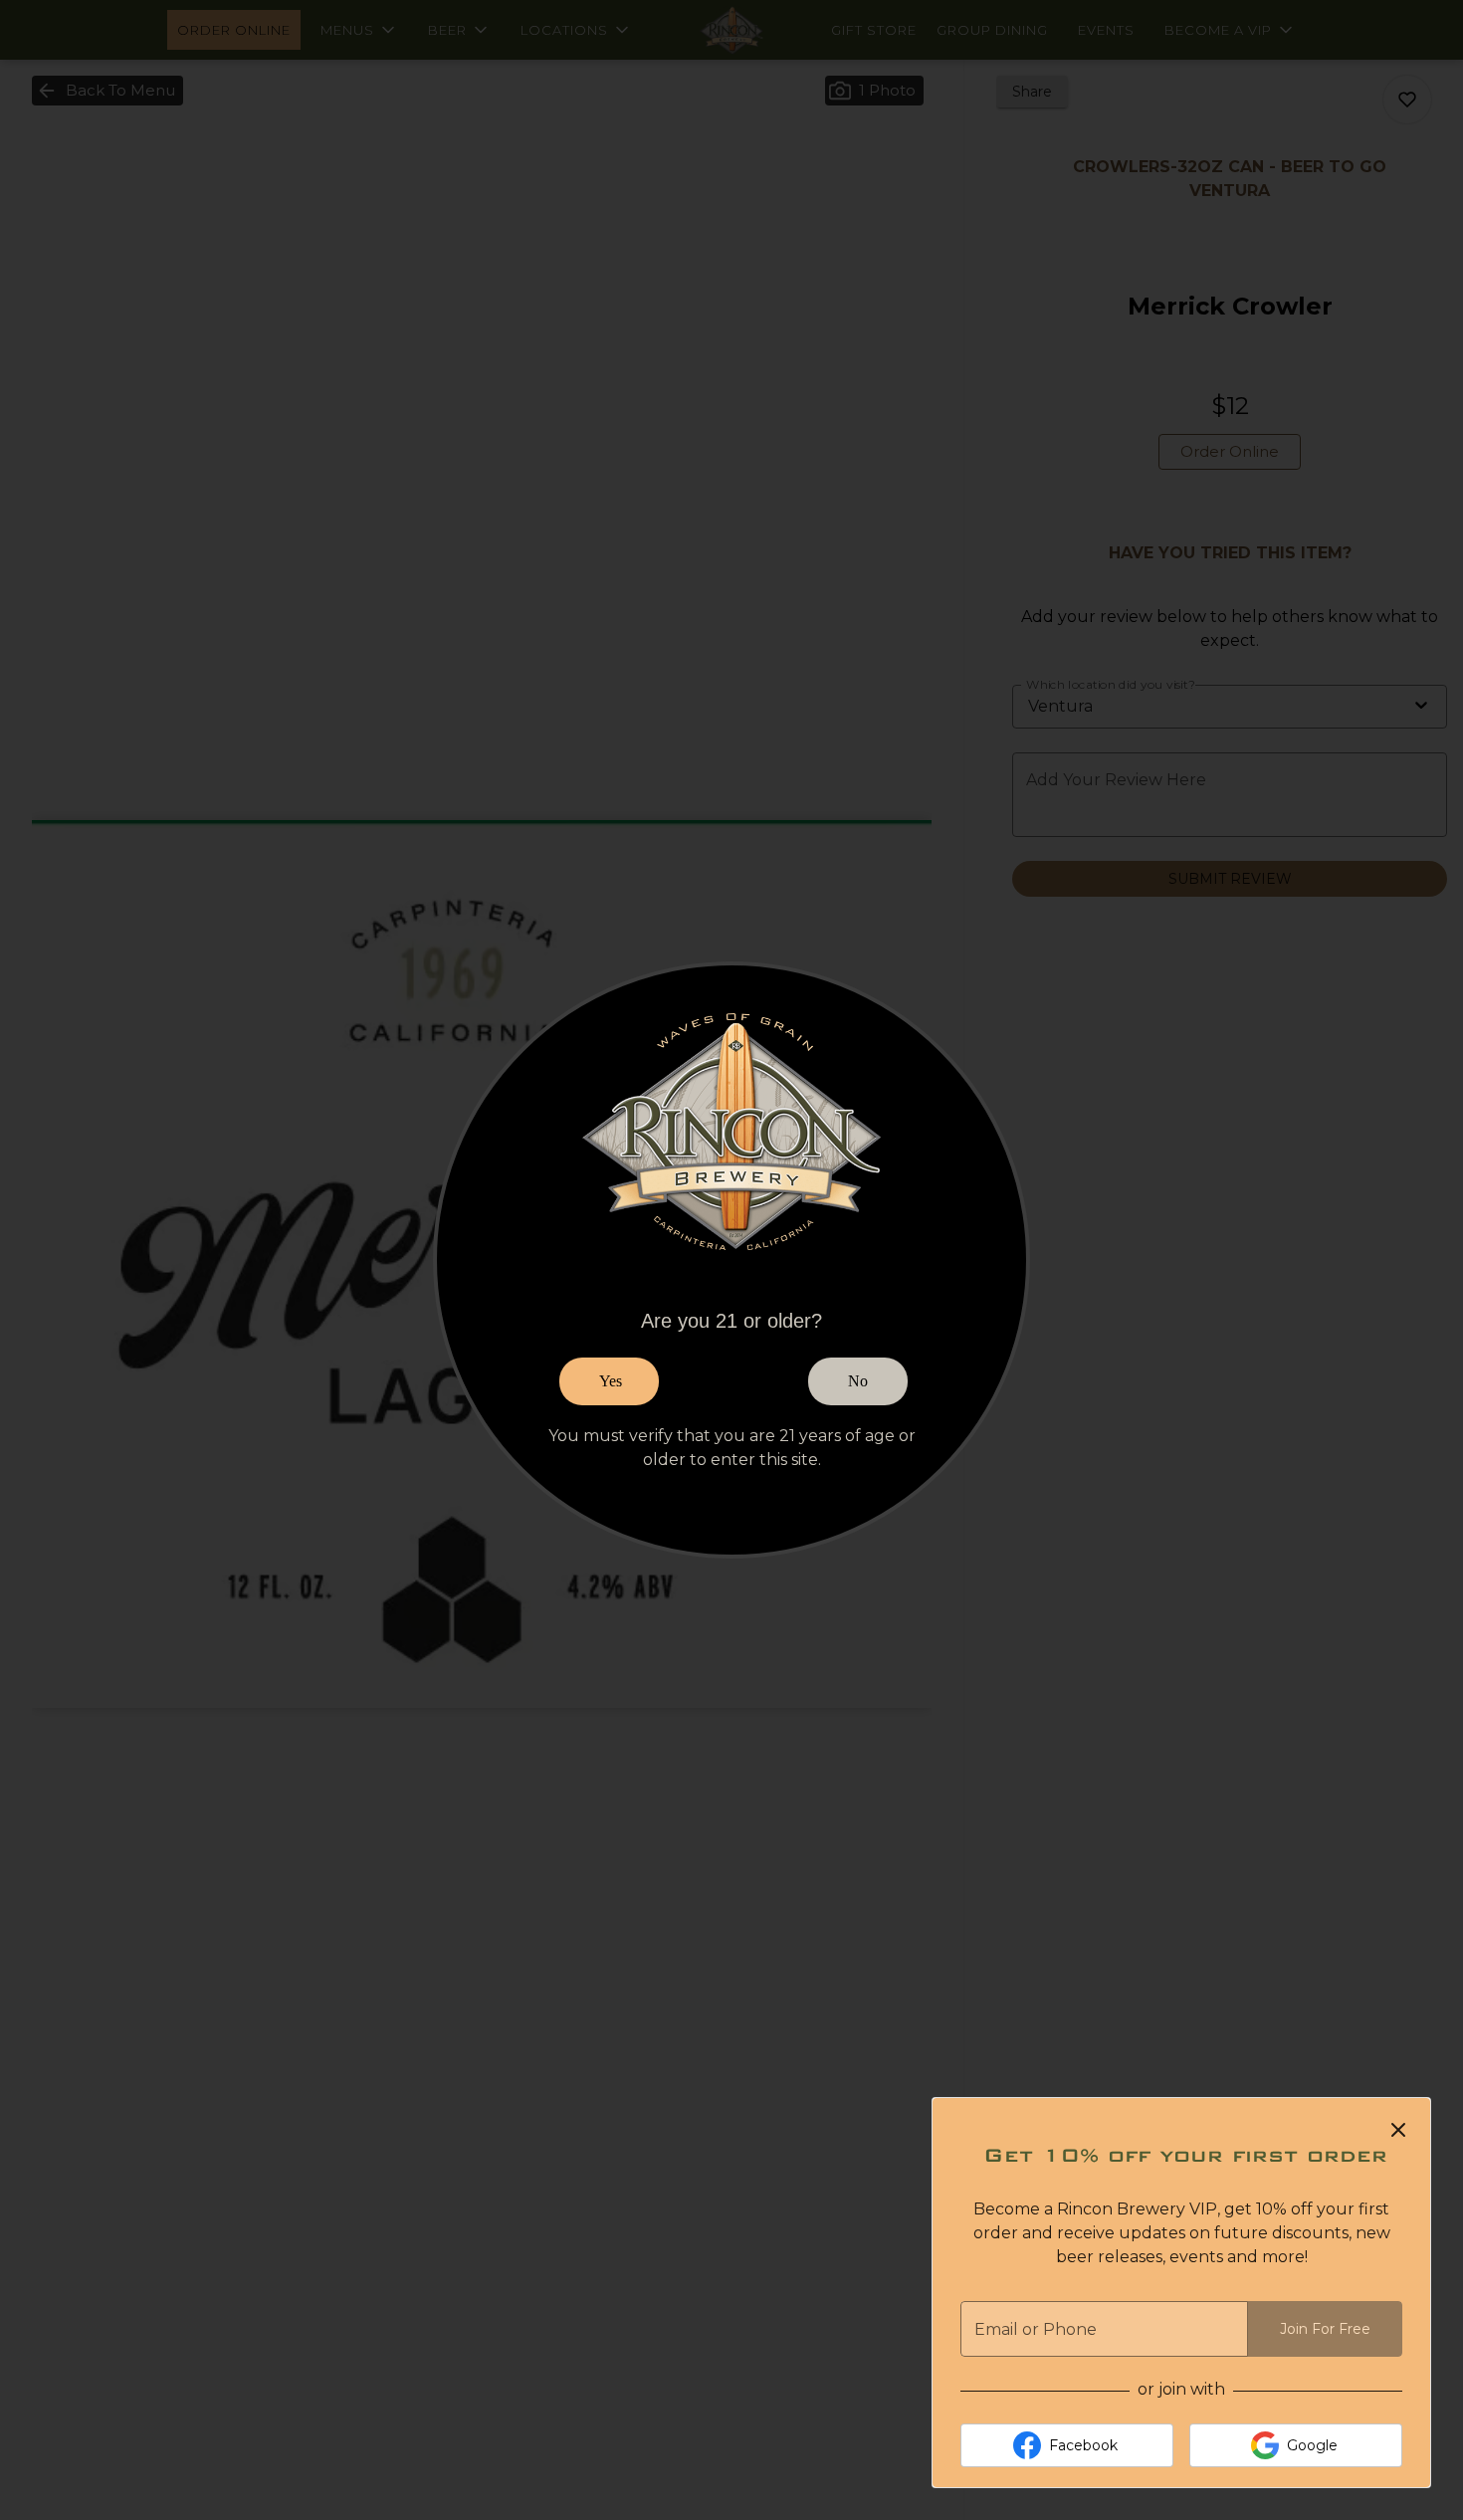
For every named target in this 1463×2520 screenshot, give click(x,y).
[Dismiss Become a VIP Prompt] (1398, 2130)
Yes (611, 1381)
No (858, 1381)
